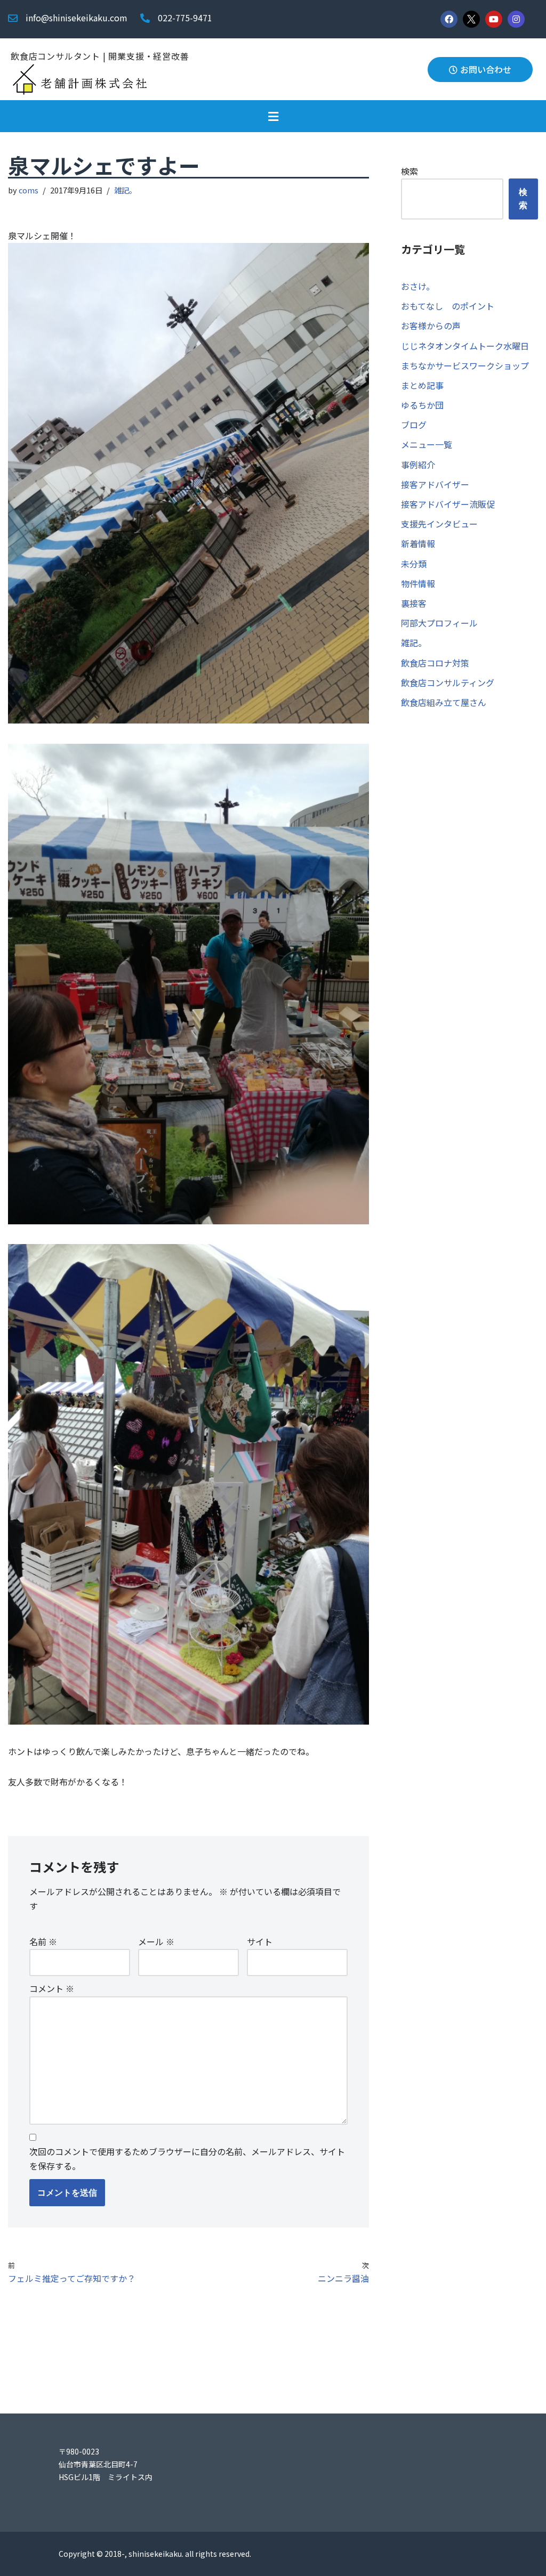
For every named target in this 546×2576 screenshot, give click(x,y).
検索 (409, 171)
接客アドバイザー (435, 484)
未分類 (414, 564)
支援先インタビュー (439, 524)
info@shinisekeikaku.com (77, 18)
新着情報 (418, 543)
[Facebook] (449, 19)
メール (156, 1941)
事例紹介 (418, 465)
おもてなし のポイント (448, 306)
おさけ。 (418, 286)
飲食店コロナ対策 (435, 663)
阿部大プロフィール (439, 623)
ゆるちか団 (422, 405)
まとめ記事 (422, 385)
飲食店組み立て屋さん (444, 702)
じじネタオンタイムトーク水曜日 (465, 346)
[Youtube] (494, 19)
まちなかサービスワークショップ (465, 365)
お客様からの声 (431, 326)
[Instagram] (516, 19)
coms (29, 190)
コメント (52, 1988)
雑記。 (125, 190)
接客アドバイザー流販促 (448, 504)
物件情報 (418, 583)
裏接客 (414, 603)
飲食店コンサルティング (448, 682)
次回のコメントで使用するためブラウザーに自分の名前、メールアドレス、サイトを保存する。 (187, 2159)
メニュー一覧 (427, 444)
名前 (43, 1941)
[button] (273, 116)
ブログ (414, 425)
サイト (260, 1941)
